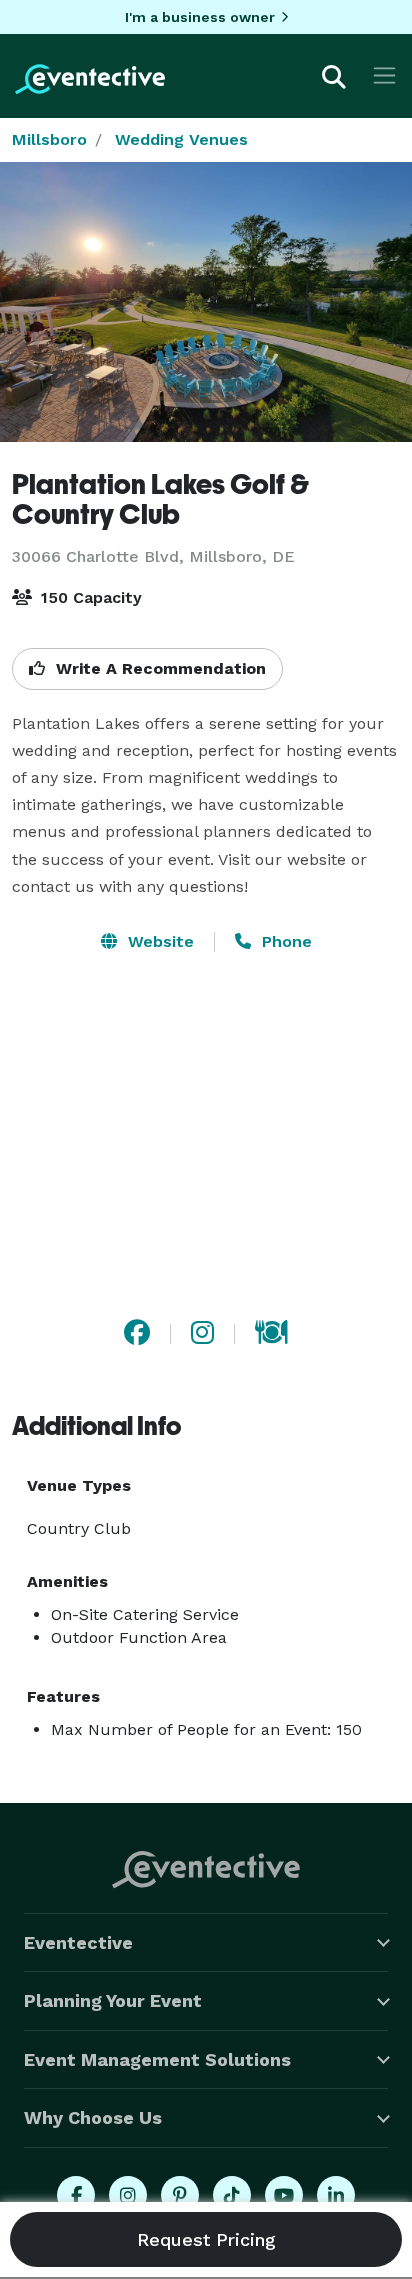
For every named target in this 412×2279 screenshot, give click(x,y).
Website (158, 941)
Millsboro (49, 139)
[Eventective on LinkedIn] (336, 2195)
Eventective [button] (78, 1942)
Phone (284, 941)
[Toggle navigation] (384, 75)
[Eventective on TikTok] (232, 2195)
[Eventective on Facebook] (76, 2195)
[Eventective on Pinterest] (180, 2195)
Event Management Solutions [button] (157, 2059)
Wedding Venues (181, 139)
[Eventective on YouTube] (284, 2195)
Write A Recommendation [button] (158, 668)
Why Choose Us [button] (93, 2117)
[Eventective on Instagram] (128, 2195)
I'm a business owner (200, 17)
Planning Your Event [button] (113, 2000)
